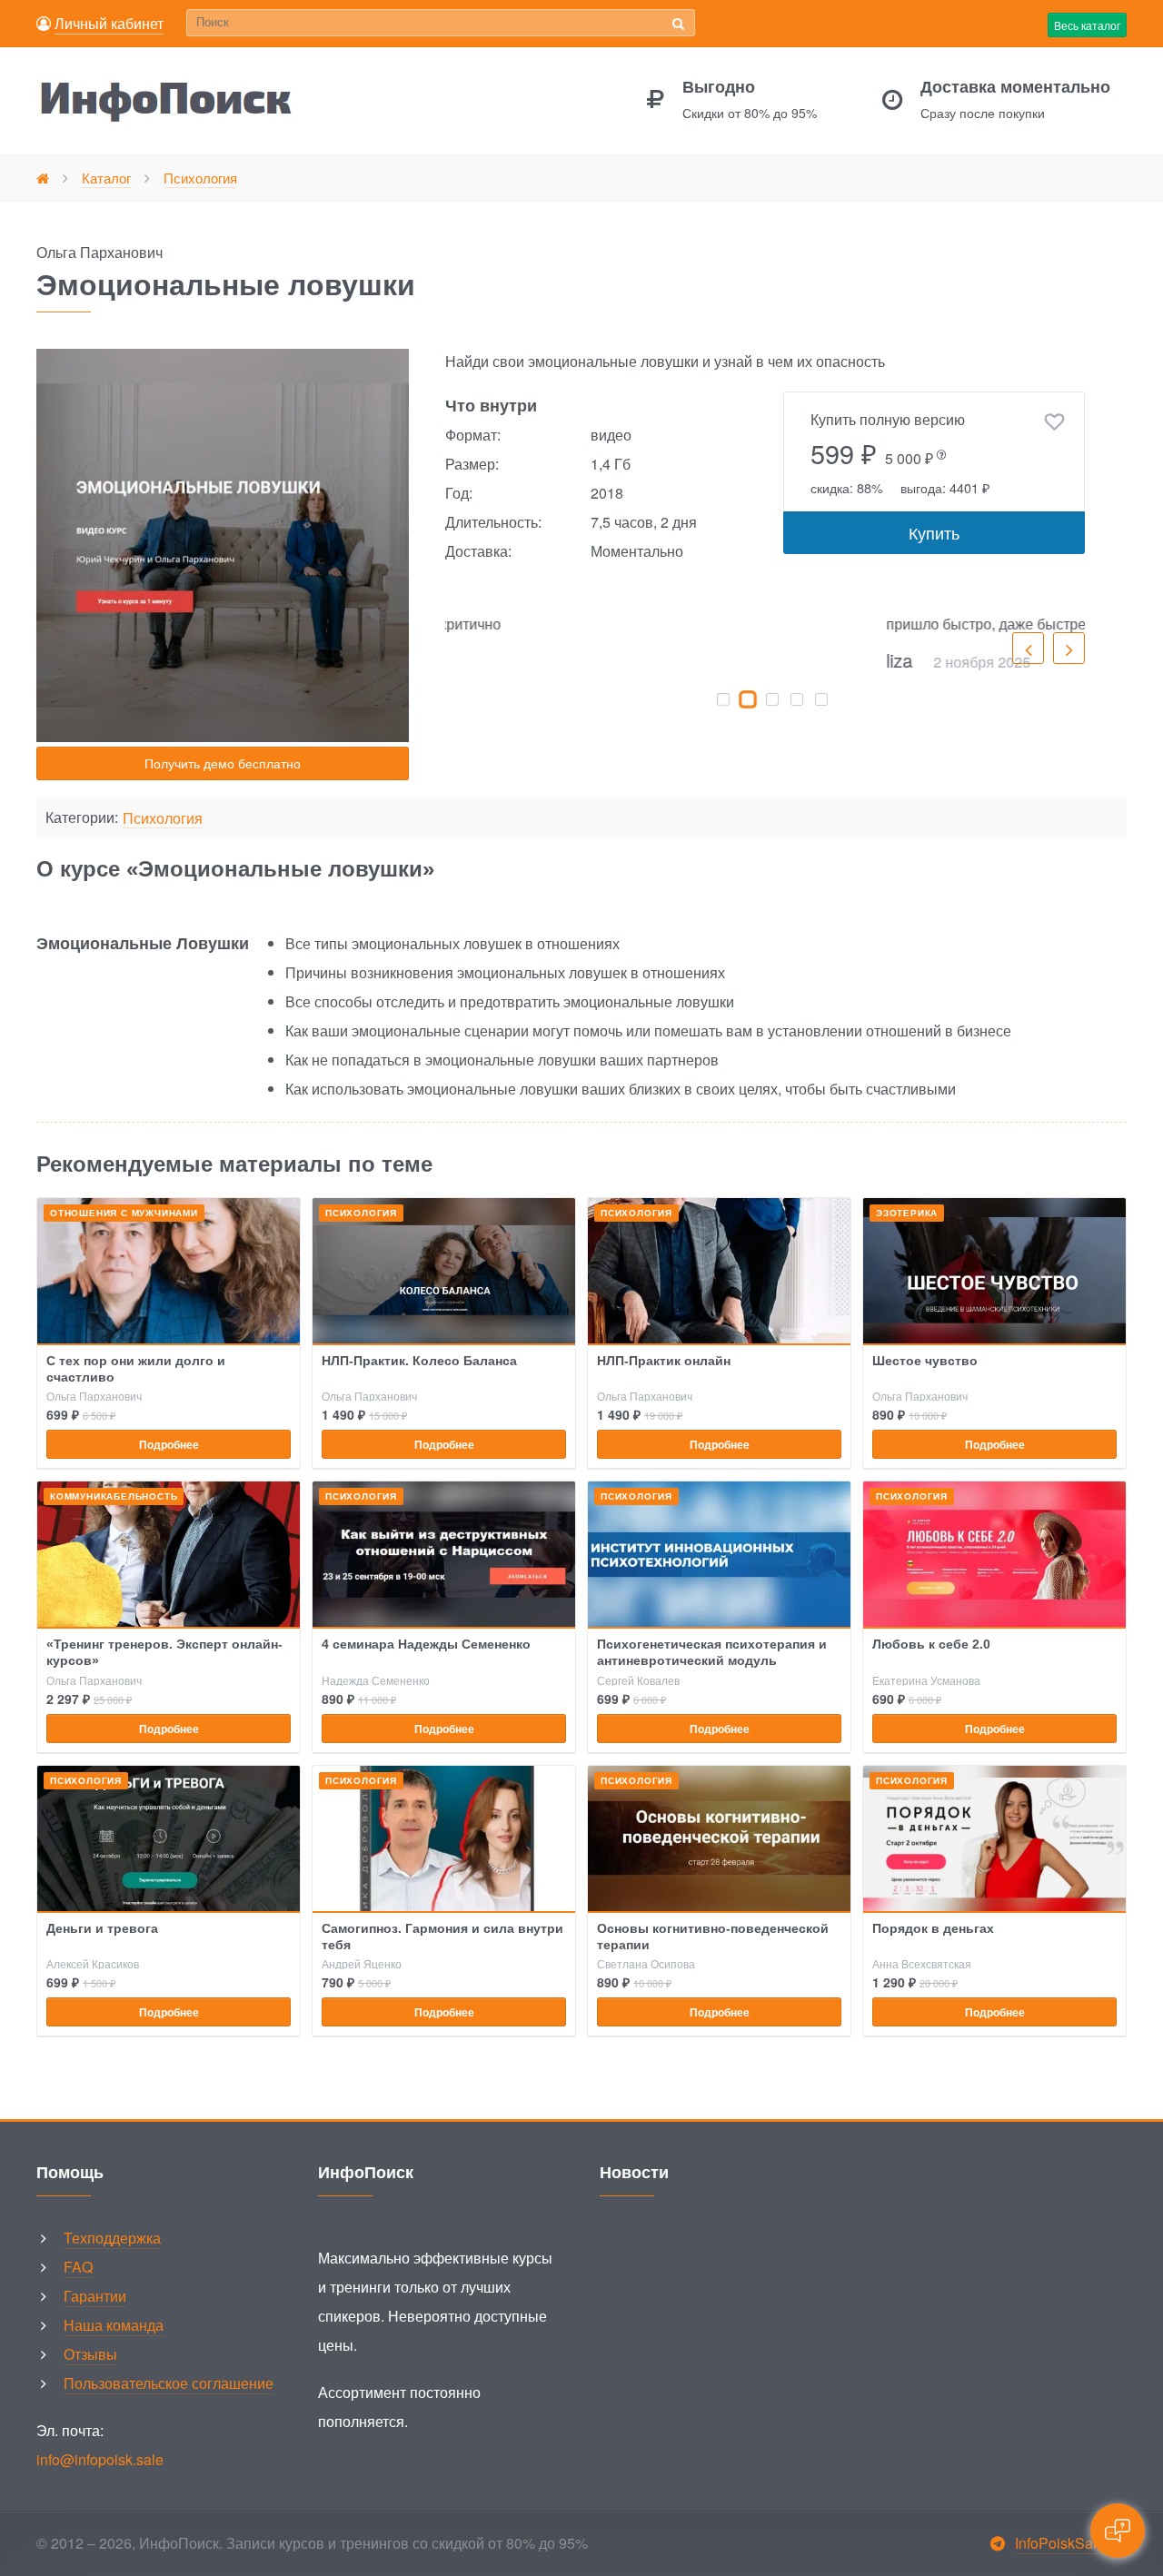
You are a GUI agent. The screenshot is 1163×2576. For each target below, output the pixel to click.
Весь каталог (1087, 25)
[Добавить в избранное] (1054, 422)
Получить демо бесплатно (223, 763)
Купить (934, 532)
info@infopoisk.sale (100, 2459)
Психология (163, 819)
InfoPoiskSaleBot (1071, 2543)
